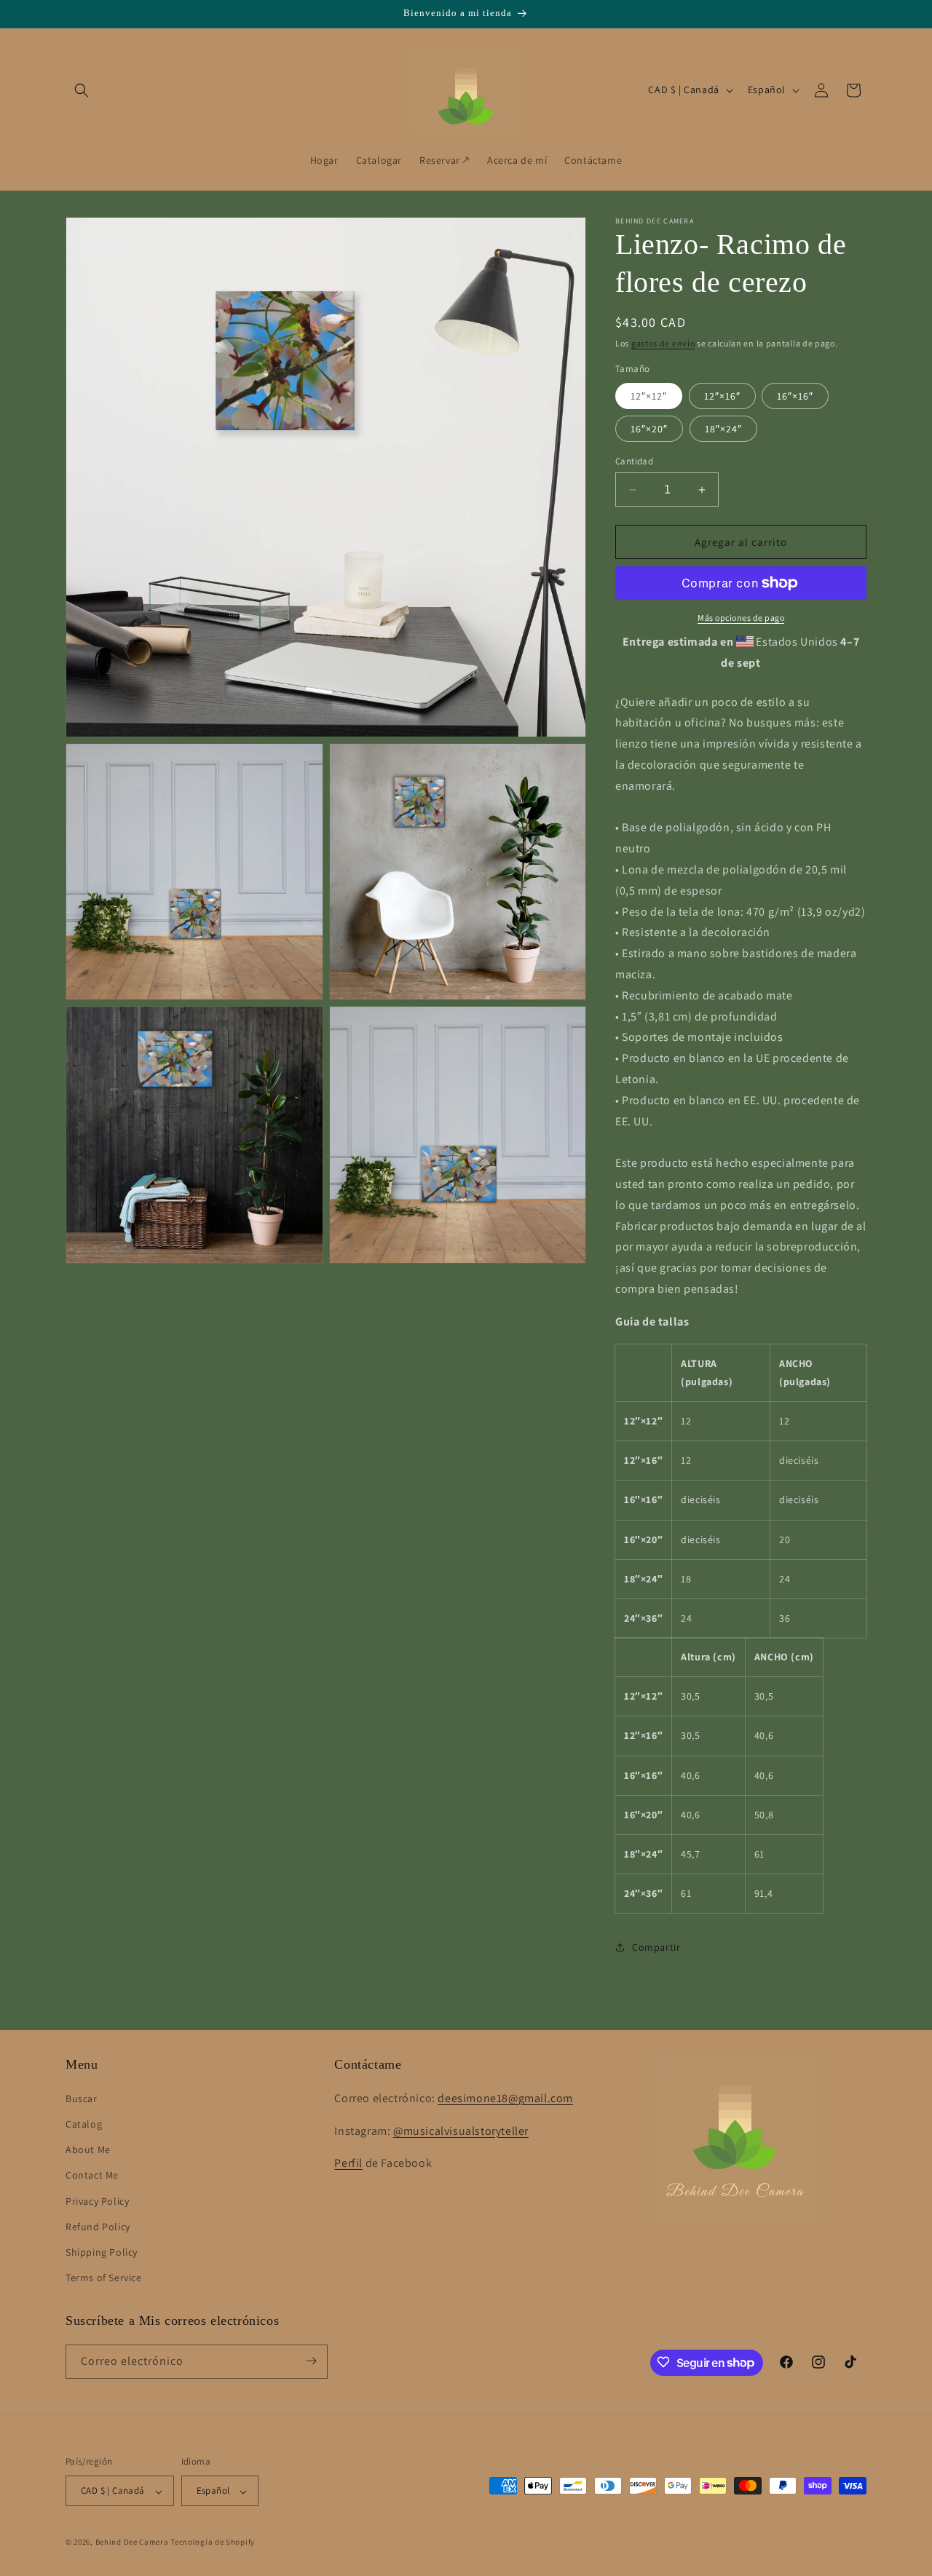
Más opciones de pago (741, 618)
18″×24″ (723, 429)
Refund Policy (98, 2226)
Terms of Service (104, 2278)
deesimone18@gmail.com (505, 2097)
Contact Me (92, 2175)
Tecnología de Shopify (213, 2543)
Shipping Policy (102, 2251)
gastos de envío (663, 343)
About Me (88, 2149)
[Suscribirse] (311, 2361)
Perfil (348, 2163)
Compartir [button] (656, 1947)
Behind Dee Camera (132, 2543)
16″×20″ (649, 429)
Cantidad (634, 461)
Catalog (84, 2123)
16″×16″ (795, 396)
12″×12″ (649, 396)
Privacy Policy (97, 2200)
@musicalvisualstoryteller (461, 2130)
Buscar (82, 2098)
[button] (82, 90)
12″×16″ (722, 396)
